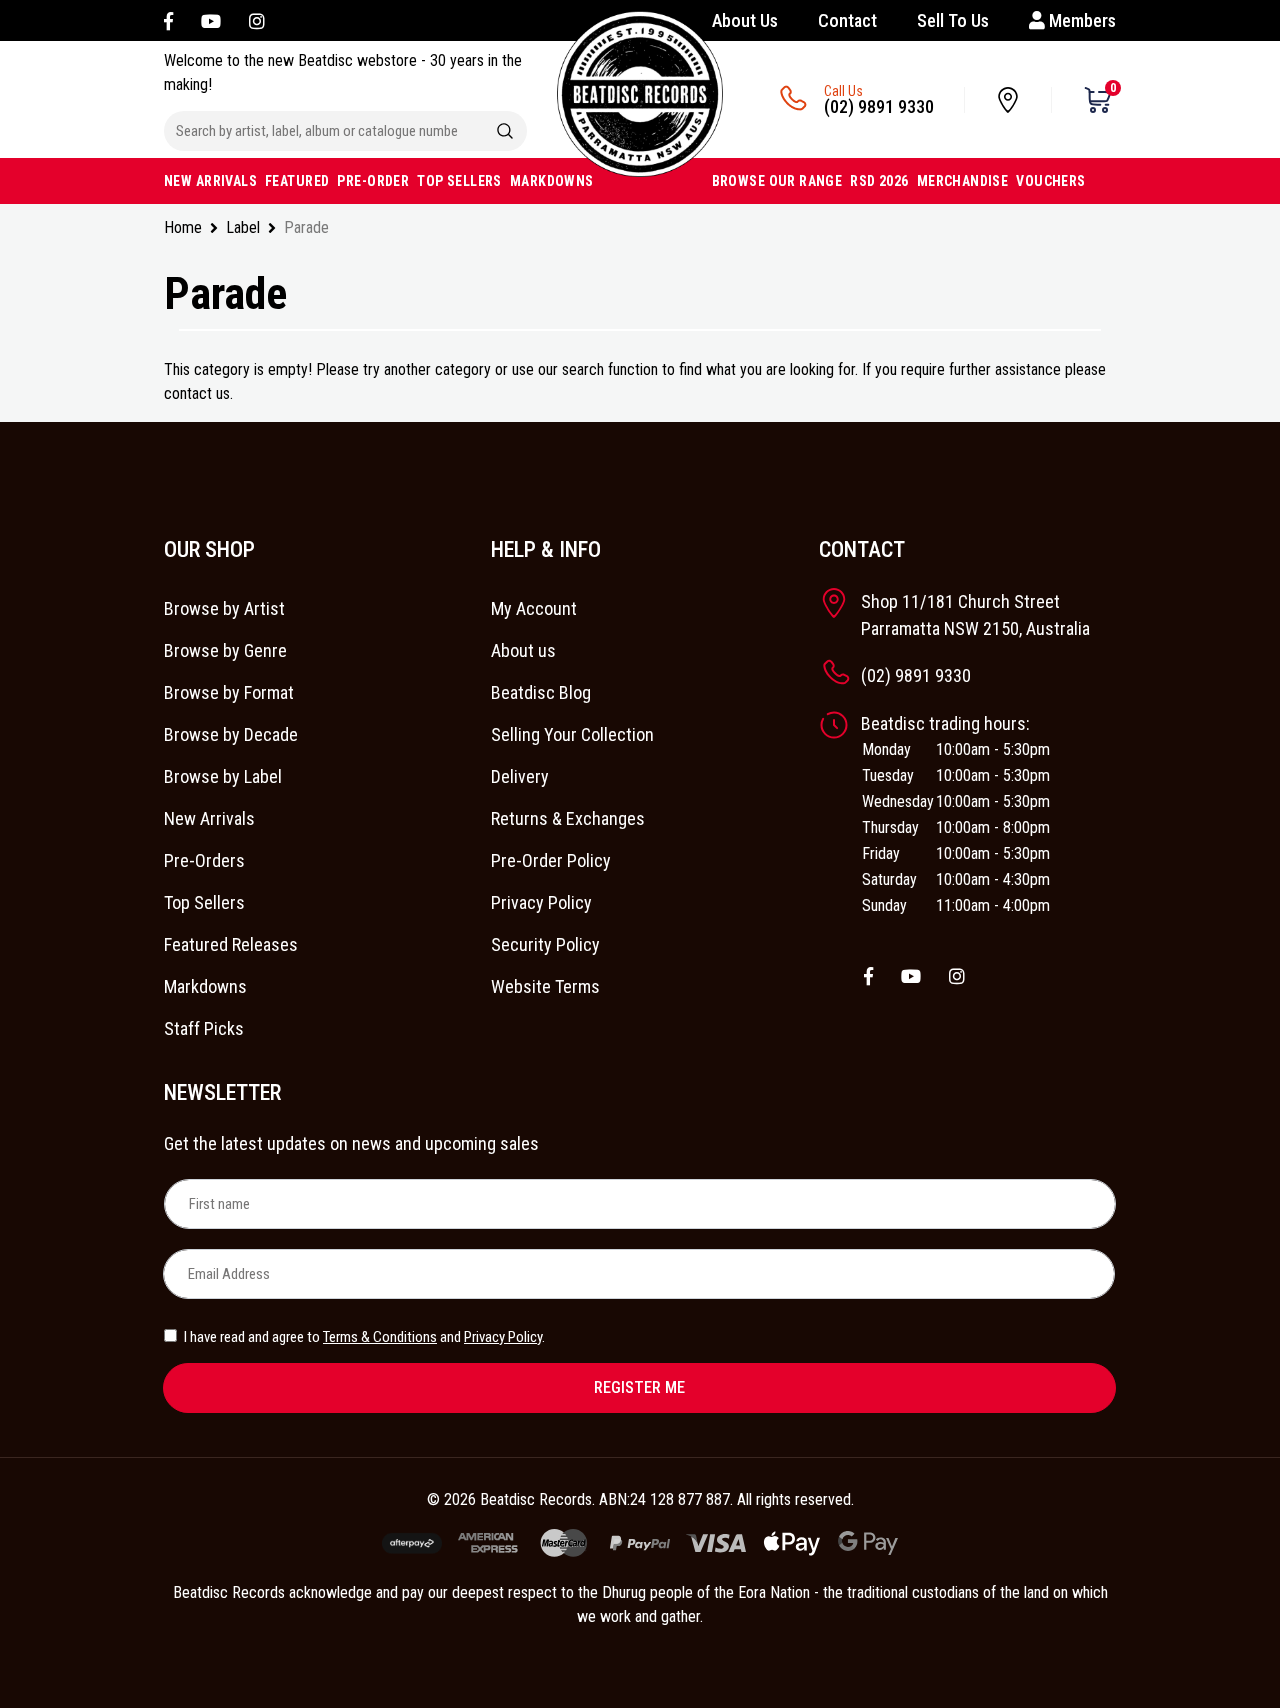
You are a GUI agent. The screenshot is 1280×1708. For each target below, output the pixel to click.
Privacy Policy (541, 902)
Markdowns (205, 986)
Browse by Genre (225, 650)
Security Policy (545, 944)
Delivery (520, 776)
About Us (745, 20)
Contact (847, 20)
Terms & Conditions (380, 1337)
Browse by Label (223, 776)
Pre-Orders (204, 860)
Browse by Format (229, 692)
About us (523, 650)
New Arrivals (209, 818)
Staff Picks (204, 1028)
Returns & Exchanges (568, 818)
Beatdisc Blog (541, 692)
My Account (534, 608)
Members (1080, 20)
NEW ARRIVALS (210, 181)
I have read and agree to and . (363, 1337)
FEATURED (297, 181)
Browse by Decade (231, 734)
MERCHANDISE (963, 181)
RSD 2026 (879, 181)
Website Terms (545, 986)
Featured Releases (231, 944)
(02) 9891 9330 (879, 106)
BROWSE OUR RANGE (777, 181)
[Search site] (505, 131)
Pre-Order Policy (551, 860)
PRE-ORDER (373, 181)
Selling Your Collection (572, 734)
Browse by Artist (224, 608)
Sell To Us (953, 20)
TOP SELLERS (459, 181)
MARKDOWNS (552, 181)
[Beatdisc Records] (640, 94)
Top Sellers (204, 902)
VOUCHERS (1050, 181)
